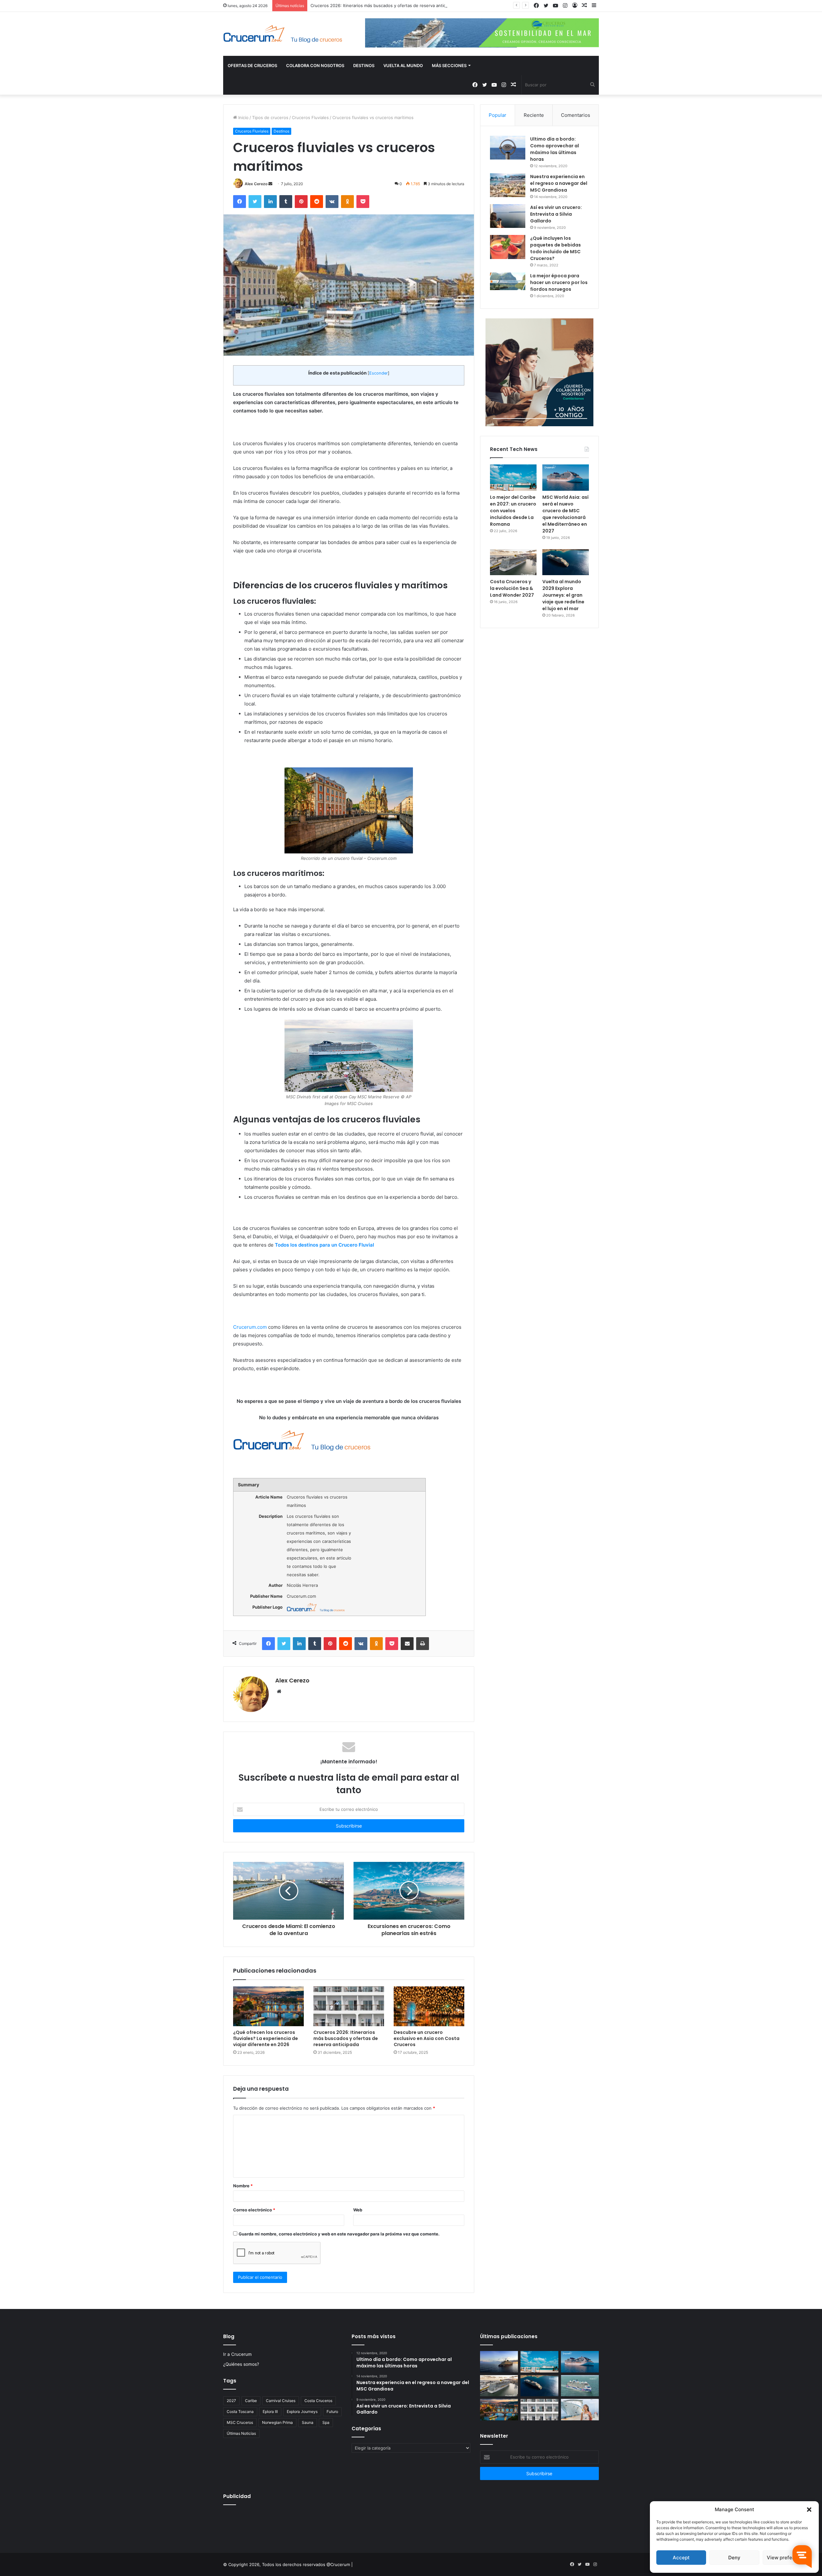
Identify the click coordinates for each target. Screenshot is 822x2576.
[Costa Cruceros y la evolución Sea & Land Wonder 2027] (513, 562)
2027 (231, 2401)
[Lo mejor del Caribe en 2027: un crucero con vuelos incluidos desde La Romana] (513, 478)
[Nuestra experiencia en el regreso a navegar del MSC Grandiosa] (508, 185)
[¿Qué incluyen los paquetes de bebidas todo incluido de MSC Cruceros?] (508, 247)
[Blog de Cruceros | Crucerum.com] (283, 34)
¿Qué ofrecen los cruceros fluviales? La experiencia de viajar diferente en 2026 (266, 2038)
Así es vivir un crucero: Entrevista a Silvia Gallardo (556, 214)
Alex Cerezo (256, 184)
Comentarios (576, 115)
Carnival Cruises (281, 2401)
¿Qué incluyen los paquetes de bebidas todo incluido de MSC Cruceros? (555, 248)
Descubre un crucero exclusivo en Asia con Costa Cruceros (427, 2038)
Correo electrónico (254, 2210)
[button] (809, 2510)
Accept (681, 2558)
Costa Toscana (240, 2412)
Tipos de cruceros (270, 117)
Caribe (251, 2401)
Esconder (379, 373)
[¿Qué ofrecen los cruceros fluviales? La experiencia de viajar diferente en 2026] (268, 2006)
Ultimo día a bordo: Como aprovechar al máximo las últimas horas (555, 149)
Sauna (308, 2422)
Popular (498, 115)
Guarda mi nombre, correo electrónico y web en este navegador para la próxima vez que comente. (339, 2234)
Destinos (364, 65)
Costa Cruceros (318, 2401)
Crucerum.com (250, 1327)
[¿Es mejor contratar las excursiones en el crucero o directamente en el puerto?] (580, 2410)
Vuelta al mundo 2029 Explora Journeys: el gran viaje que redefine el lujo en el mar (563, 595)
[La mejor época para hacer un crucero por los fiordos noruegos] (508, 281)
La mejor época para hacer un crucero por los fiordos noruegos (559, 282)
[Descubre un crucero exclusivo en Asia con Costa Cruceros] (429, 2006)
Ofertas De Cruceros (252, 65)
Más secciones (449, 65)
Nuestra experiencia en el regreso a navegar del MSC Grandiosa (559, 183)
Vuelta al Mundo (403, 65)
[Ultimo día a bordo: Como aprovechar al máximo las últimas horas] (508, 148)
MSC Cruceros (240, 2422)
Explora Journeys (302, 2412)
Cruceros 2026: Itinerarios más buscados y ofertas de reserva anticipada (346, 2038)
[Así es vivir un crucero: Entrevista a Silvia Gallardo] (508, 216)
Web (358, 2210)
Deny (734, 2558)
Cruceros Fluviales (310, 117)
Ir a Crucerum (237, 2354)
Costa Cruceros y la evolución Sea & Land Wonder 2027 (512, 588)
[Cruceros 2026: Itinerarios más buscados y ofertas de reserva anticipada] (349, 2006)
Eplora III (270, 2412)
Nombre (243, 2186)
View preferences (787, 2558)
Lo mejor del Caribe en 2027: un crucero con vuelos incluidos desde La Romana (513, 511)
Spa (326, 2422)
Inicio (243, 117)
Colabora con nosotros (315, 65)
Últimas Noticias (241, 2433)
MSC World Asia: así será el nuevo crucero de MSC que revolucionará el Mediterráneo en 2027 (565, 514)
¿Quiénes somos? (241, 2364)
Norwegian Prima (277, 2422)
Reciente (534, 115)
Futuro (332, 2412)
